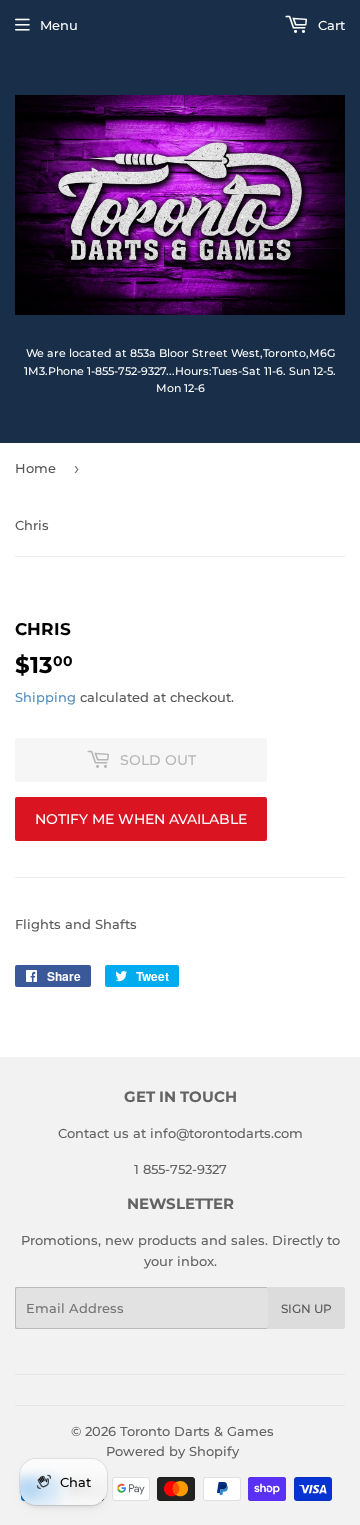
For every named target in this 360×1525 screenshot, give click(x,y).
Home (35, 468)
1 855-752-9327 (180, 1169)
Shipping (45, 697)
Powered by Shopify (172, 1451)
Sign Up (306, 1308)
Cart (329, 25)
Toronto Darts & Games (197, 1431)
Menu (59, 25)
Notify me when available (141, 819)
